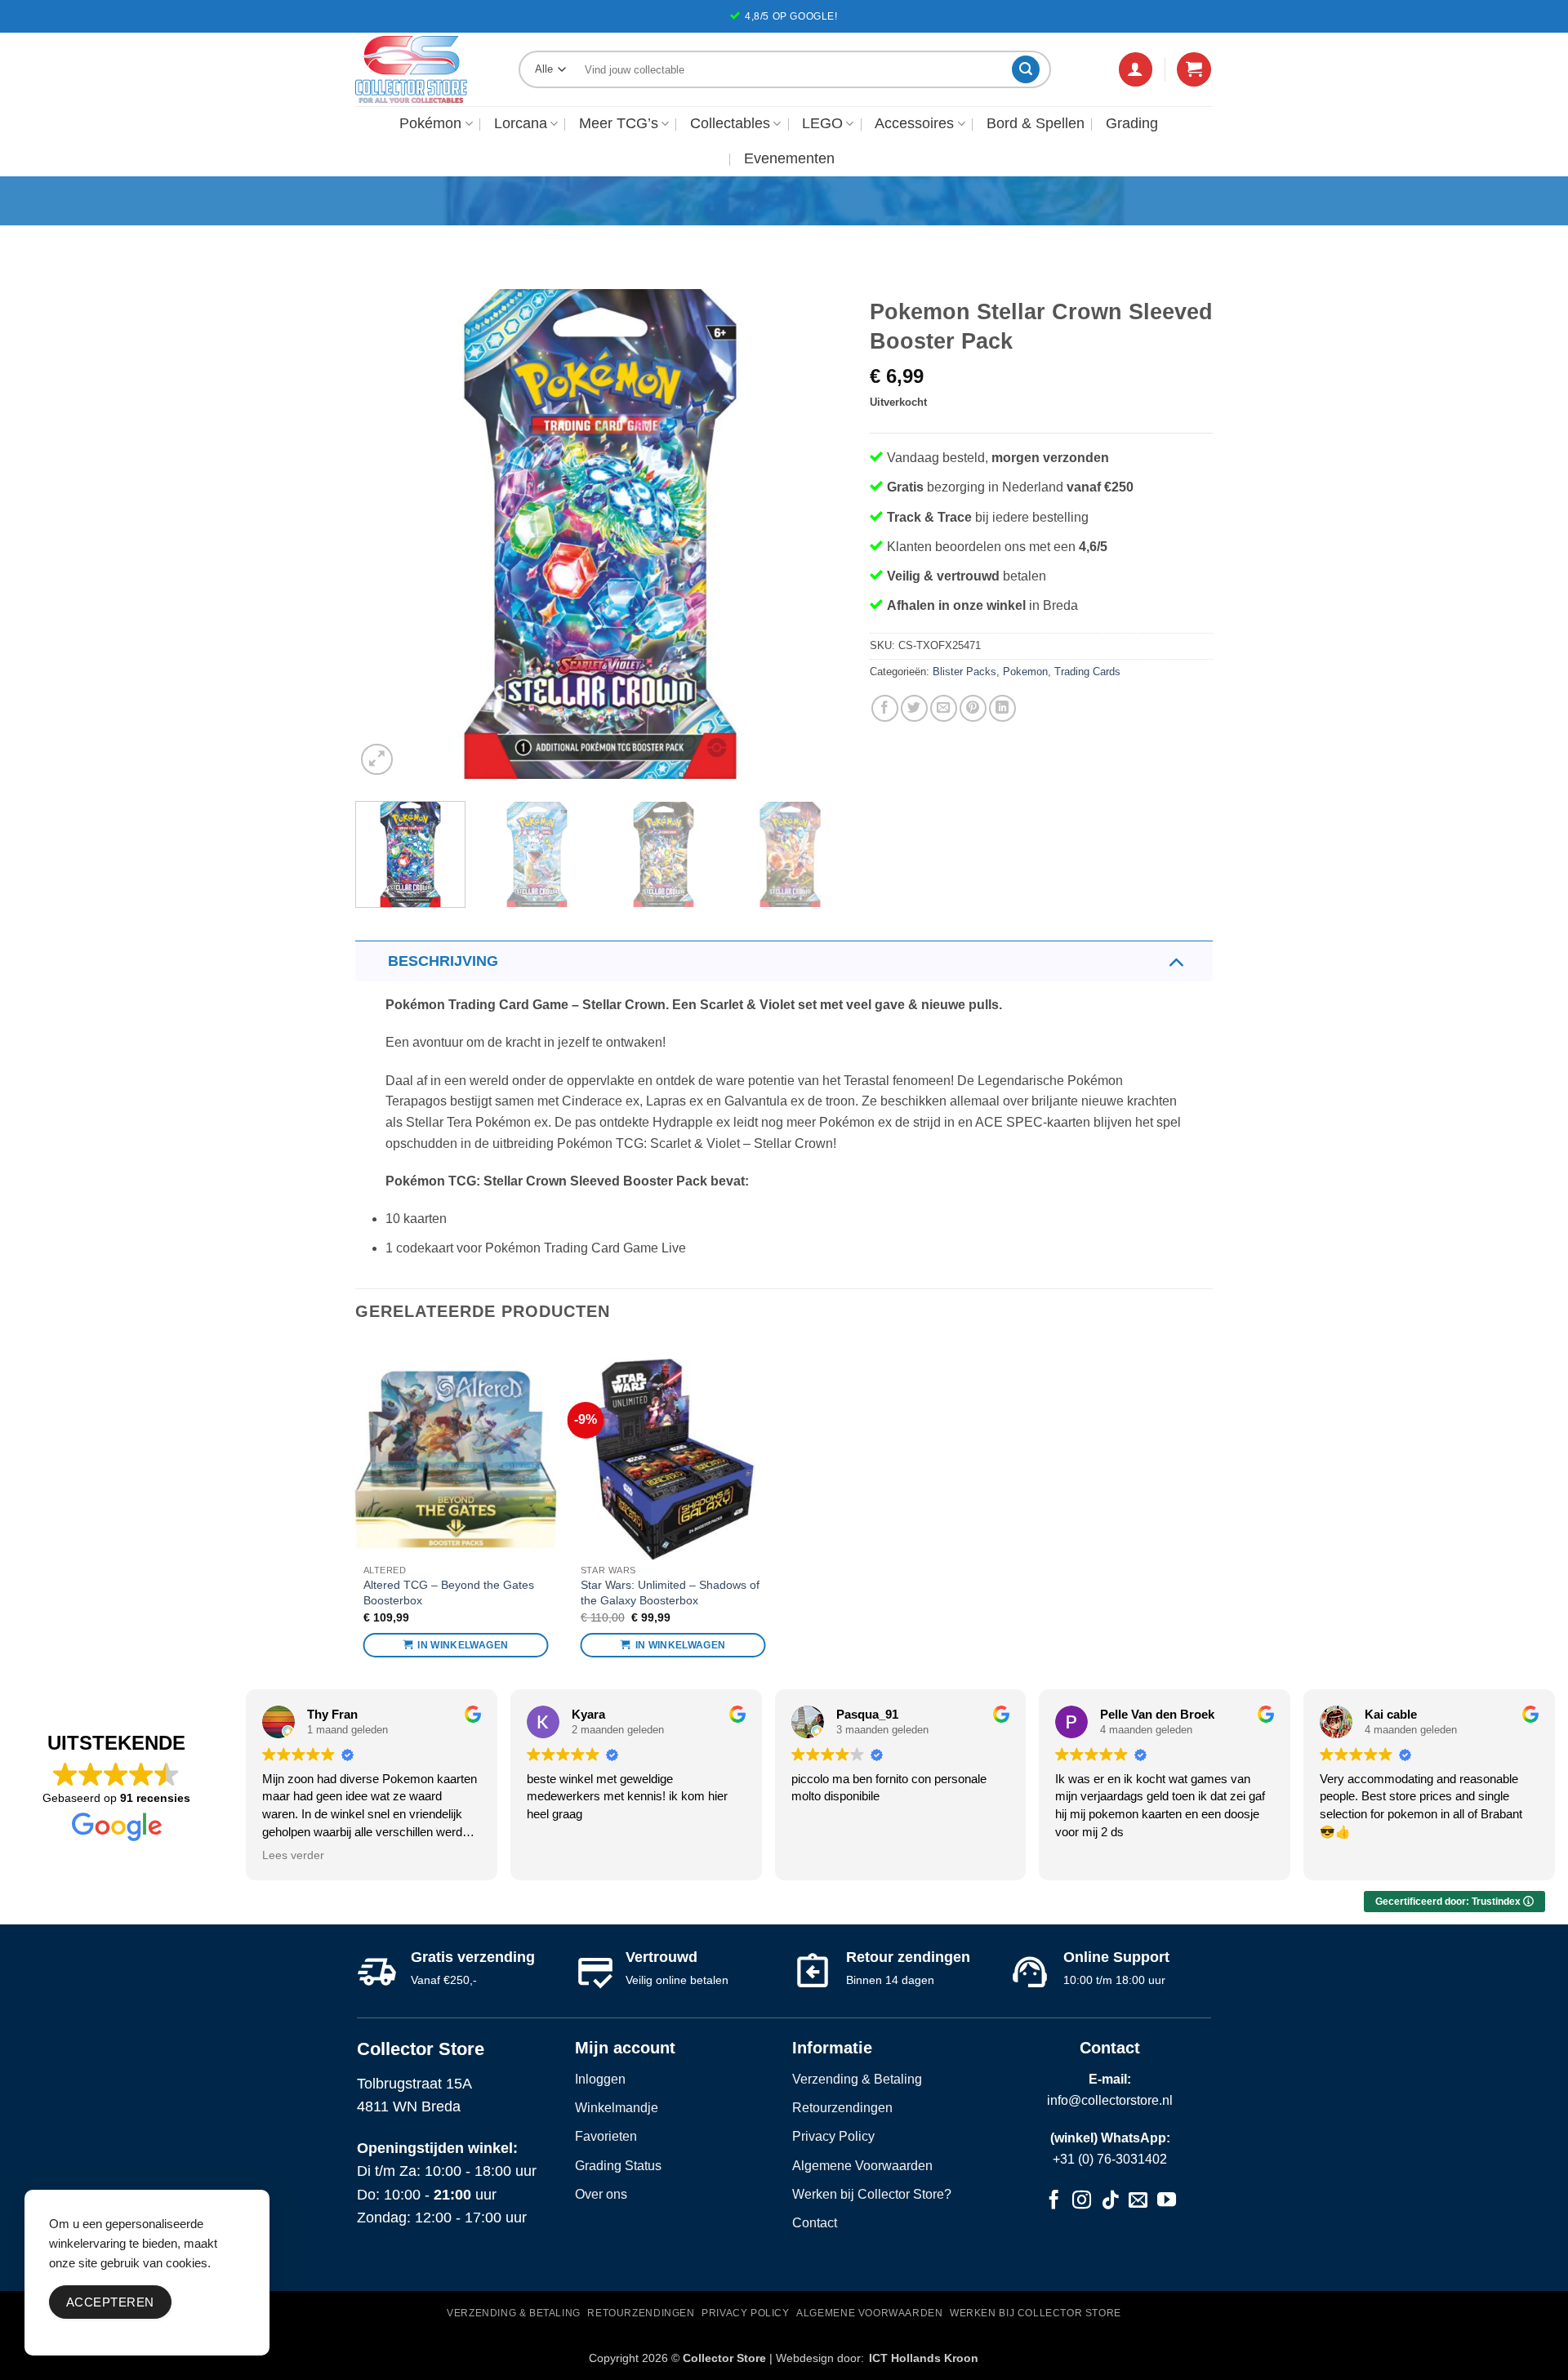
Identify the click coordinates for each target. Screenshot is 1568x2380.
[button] (1136, 69)
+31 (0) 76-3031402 (1110, 2159)
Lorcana (521, 123)
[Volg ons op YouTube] (1167, 2202)
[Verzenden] (1026, 69)
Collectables (730, 123)
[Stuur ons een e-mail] (1138, 2202)
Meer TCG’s (619, 123)
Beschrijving (443, 961)
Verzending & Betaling (857, 2079)
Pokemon (1025, 672)
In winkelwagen (463, 1645)
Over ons (601, 2194)
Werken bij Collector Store (1036, 2313)
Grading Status (618, 2166)
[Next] (815, 534)
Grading (1132, 123)
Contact (815, 2223)
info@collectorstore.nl (1110, 2100)
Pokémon (430, 123)
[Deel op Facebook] (885, 708)
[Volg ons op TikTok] (1110, 2202)
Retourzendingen (842, 2108)
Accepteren (110, 2302)
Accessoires (914, 123)
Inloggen (600, 2079)
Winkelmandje (617, 2108)
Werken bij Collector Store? (872, 2194)
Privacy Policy (833, 2136)
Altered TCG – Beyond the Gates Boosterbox (449, 1593)
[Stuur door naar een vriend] (944, 708)
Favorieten (606, 2136)
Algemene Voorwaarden (862, 2166)
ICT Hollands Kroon (924, 2358)
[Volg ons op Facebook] (1054, 2202)
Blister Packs (964, 672)
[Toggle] (1176, 961)
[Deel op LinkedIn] (1002, 708)
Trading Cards (1087, 672)
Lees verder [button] (293, 1855)
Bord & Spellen (1036, 123)
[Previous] (385, 534)
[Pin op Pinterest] (973, 708)
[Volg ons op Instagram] (1082, 2202)
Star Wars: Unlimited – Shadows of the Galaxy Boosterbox (670, 1593)
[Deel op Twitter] (914, 708)
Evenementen (789, 158)
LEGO (822, 123)
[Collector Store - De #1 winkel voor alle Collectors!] (425, 69)
